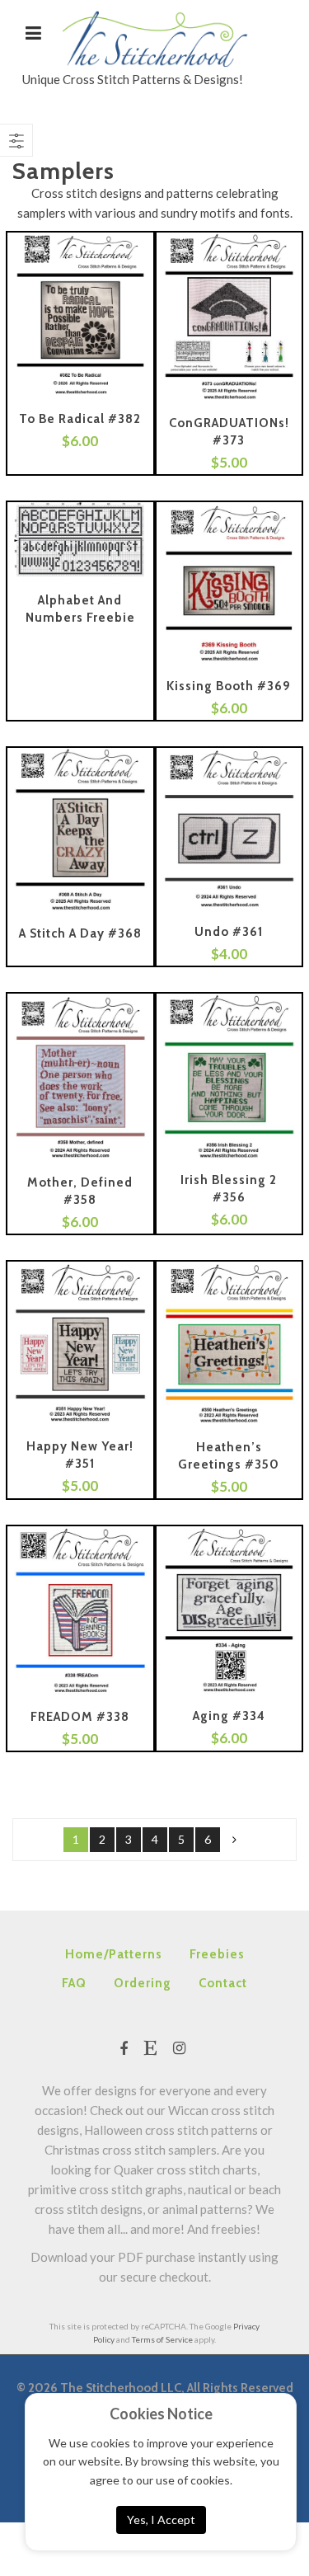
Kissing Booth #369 (229, 686)
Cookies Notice (161, 2414)
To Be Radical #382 (80, 419)
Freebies (217, 1954)
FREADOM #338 (80, 1717)
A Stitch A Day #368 (80, 933)
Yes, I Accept (161, 2520)
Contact (223, 1983)
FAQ (74, 1983)
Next (234, 1840)
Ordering (143, 1983)
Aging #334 (229, 1716)
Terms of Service (162, 2339)
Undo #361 (229, 932)
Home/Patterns (114, 1954)
